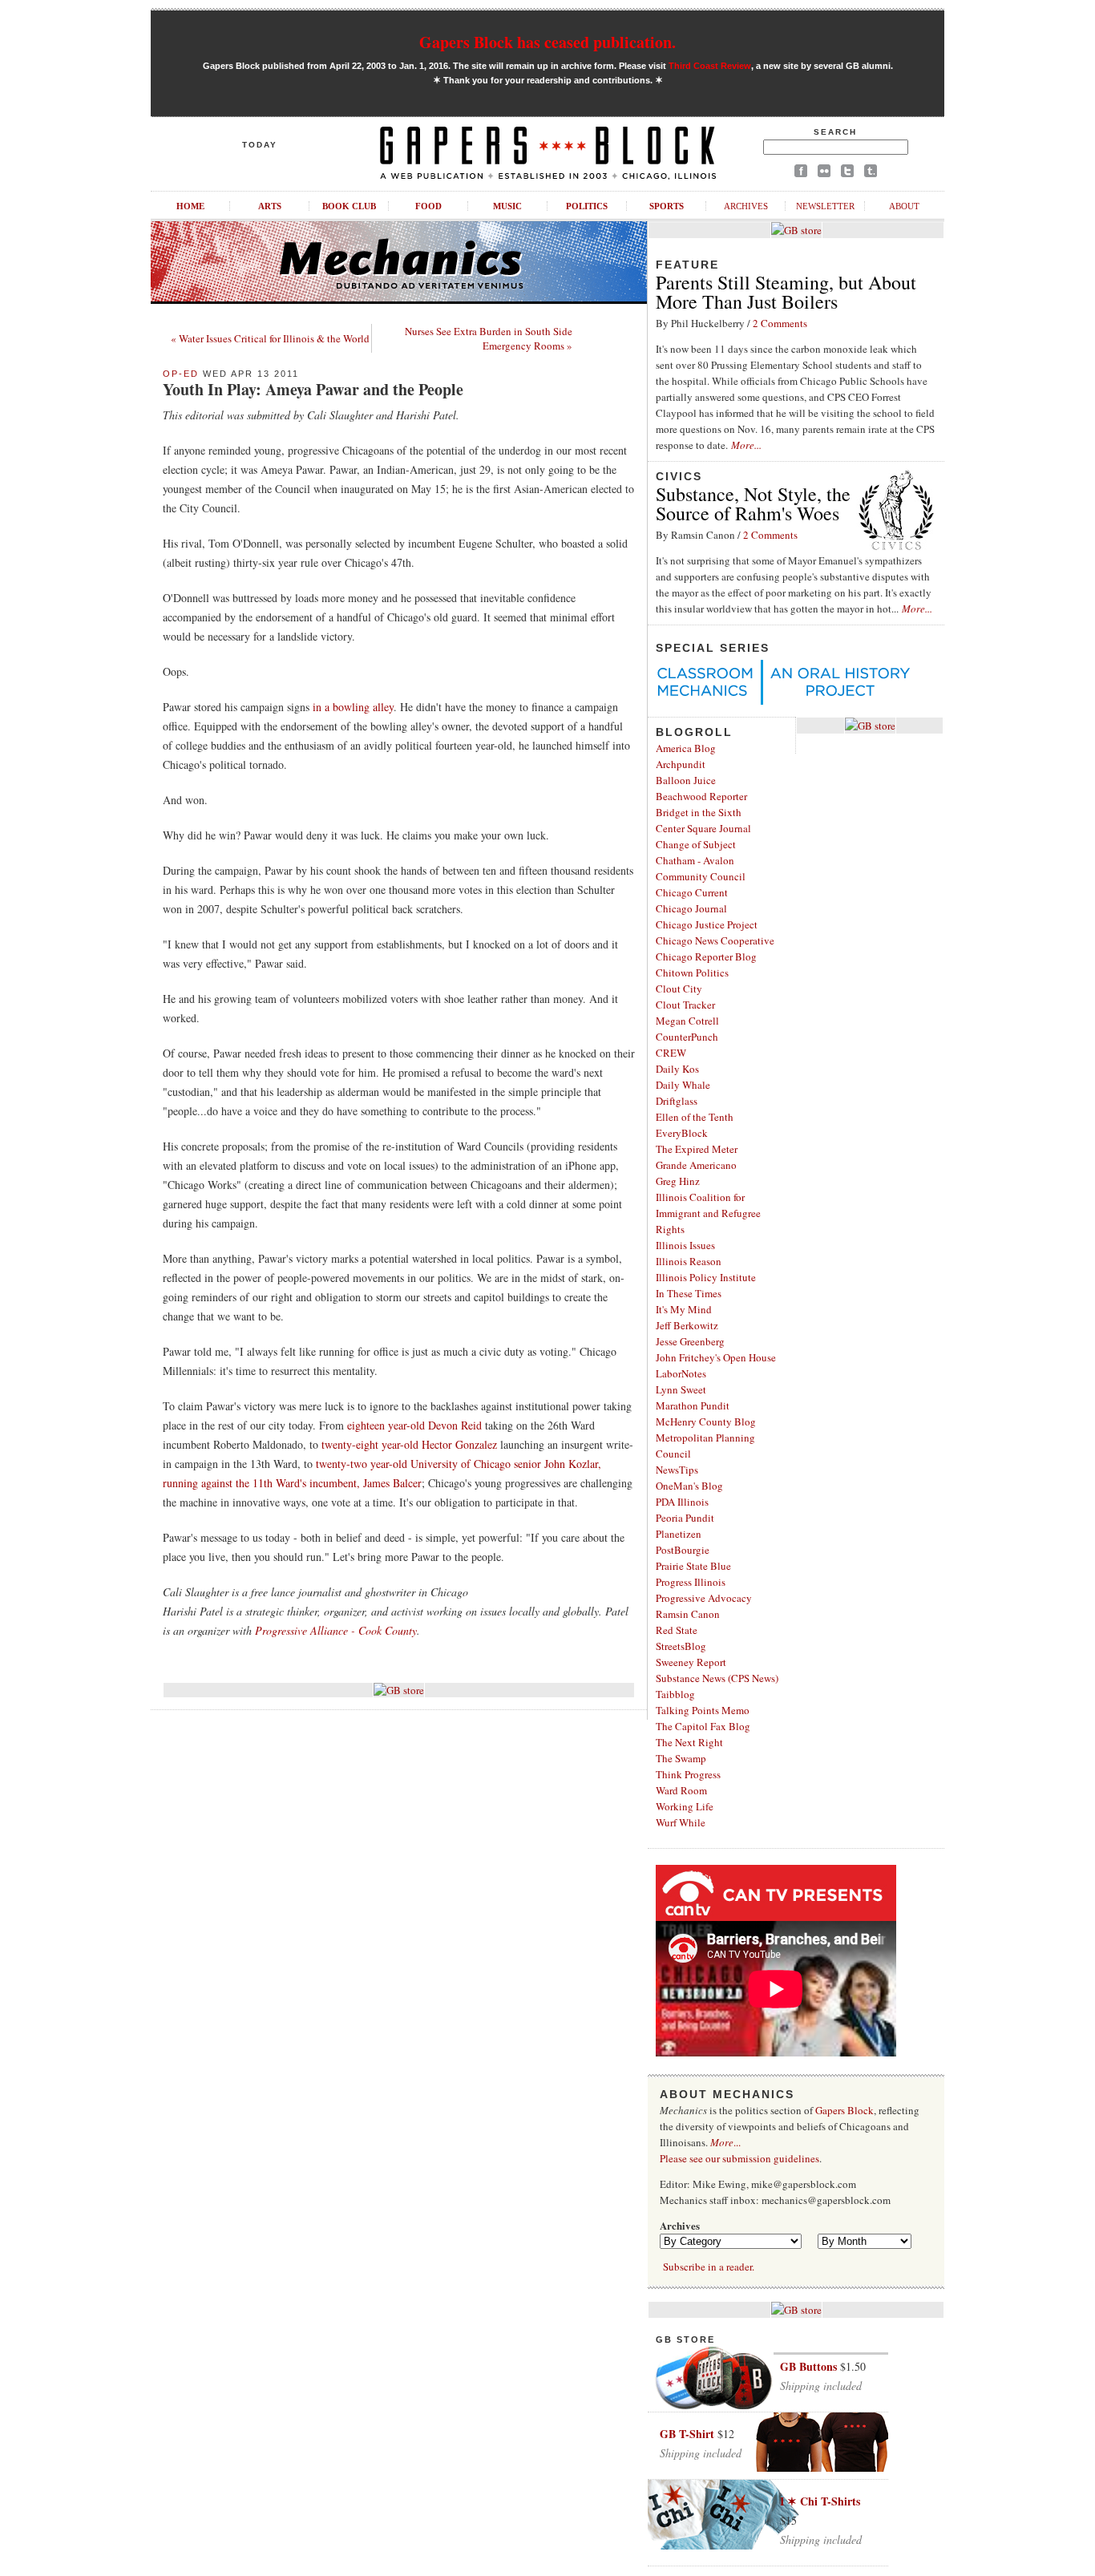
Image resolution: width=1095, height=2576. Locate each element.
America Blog (686, 748)
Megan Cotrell (687, 1021)
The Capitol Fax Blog (703, 1726)
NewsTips (677, 1470)
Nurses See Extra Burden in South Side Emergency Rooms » (489, 338)
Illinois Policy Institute (706, 1277)
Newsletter (825, 206)
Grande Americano (696, 1165)
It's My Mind (684, 1309)
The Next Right (689, 1742)
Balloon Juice (686, 780)
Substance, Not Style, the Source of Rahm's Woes (753, 503)
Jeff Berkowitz (687, 1325)
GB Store (685, 2339)
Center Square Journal (703, 828)
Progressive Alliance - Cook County (336, 1630)
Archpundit (681, 764)
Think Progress (688, 1774)
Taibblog (675, 1694)
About (904, 206)
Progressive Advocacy (704, 1598)
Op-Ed (181, 374)
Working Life (685, 1806)
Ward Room (681, 1790)
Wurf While (681, 1822)
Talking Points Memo (703, 1710)
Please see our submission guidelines (739, 2158)
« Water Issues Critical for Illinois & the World (270, 338)
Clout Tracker (685, 1005)
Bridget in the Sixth (699, 812)
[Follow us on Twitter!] (847, 174)
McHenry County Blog (706, 1421)
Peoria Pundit (685, 1518)
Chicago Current (692, 892)
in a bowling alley (353, 707)
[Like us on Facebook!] (801, 174)
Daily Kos (677, 1069)
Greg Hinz (678, 1181)
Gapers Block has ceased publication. (547, 42)
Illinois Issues (685, 1245)
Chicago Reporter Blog (706, 956)
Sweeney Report (691, 1662)
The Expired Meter (697, 1149)
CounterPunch (687, 1037)
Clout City (679, 989)
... (725, 2142)
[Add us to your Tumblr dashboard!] (871, 174)
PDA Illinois (682, 1502)
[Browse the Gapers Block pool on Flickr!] (824, 174)
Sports (667, 206)
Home (190, 206)
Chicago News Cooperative (715, 940)
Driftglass (677, 1101)
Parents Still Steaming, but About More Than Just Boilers (786, 292)
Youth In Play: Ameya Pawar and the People (313, 389)
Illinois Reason (689, 1261)
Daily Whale (683, 1085)
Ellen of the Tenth (695, 1117)
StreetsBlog (681, 1646)
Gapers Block (844, 2110)
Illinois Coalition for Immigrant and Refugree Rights (708, 1213)
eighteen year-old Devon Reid (414, 1425)
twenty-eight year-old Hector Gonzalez (409, 1444)
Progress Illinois (691, 1582)
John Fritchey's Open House (716, 1357)
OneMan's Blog (689, 1486)
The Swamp (681, 1758)
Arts (270, 206)
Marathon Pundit (693, 1405)
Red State (677, 1630)
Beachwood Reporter (701, 796)
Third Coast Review (710, 66)
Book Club (349, 206)
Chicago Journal (691, 908)
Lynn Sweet (681, 1389)
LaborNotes (681, 1373)
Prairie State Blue (693, 1566)
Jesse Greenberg (690, 1341)
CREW (671, 1053)
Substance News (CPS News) (717, 1678)
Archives (746, 206)
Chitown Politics (692, 973)
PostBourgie (683, 1550)
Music (507, 206)
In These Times (689, 1293)
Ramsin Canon (688, 1614)
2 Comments (780, 323)
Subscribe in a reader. (709, 2267)
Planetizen (679, 1534)
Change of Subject (696, 844)
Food (428, 206)
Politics (587, 206)
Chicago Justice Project (707, 924)
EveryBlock (682, 1133)
